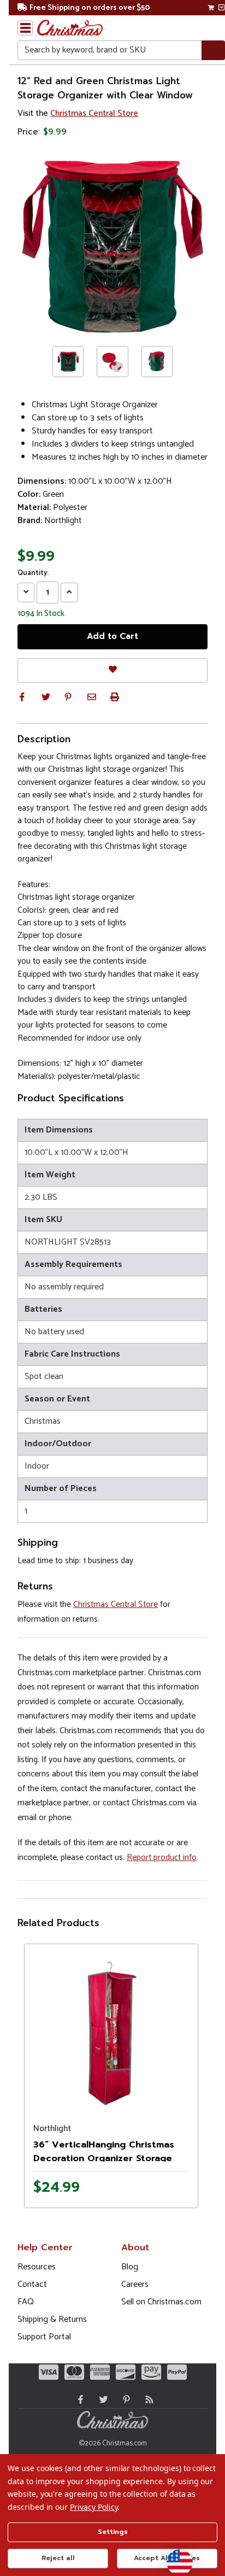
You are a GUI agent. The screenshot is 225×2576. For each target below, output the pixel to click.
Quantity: (33, 573)
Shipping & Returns (52, 2319)
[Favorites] (112, 670)
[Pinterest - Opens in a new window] (124, 2399)
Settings (113, 2532)
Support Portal (44, 2337)
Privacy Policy (94, 2507)
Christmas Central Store (94, 113)
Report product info (162, 1858)
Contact (32, 2284)
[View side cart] (221, 8)
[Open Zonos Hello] (174, 2557)
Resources (37, 2267)
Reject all (58, 2558)
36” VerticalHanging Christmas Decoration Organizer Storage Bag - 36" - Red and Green (104, 2158)
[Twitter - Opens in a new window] (101, 2399)
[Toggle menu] (25, 28)
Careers (135, 2284)
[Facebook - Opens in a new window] (78, 2399)
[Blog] (147, 2399)
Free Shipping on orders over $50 (90, 8)
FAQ (26, 2302)
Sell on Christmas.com (161, 2302)
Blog (130, 2267)
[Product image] (111, 2031)
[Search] (213, 51)
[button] (22, 697)
